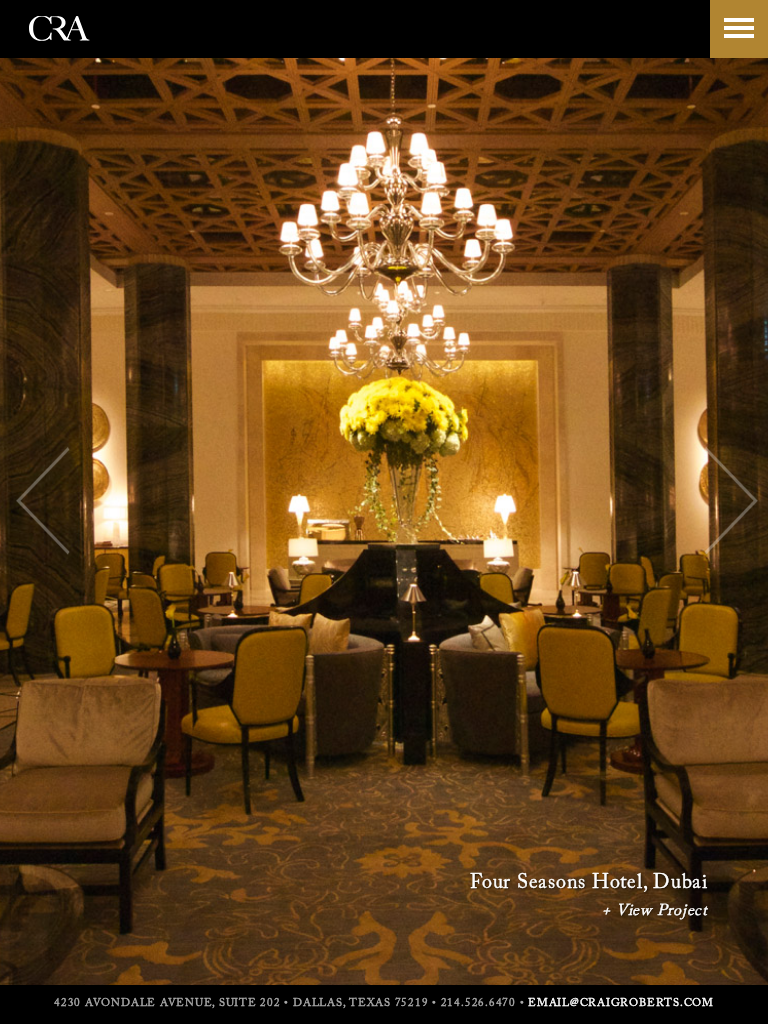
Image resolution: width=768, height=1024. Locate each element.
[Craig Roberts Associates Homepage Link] (59, 49)
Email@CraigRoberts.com (621, 1003)
